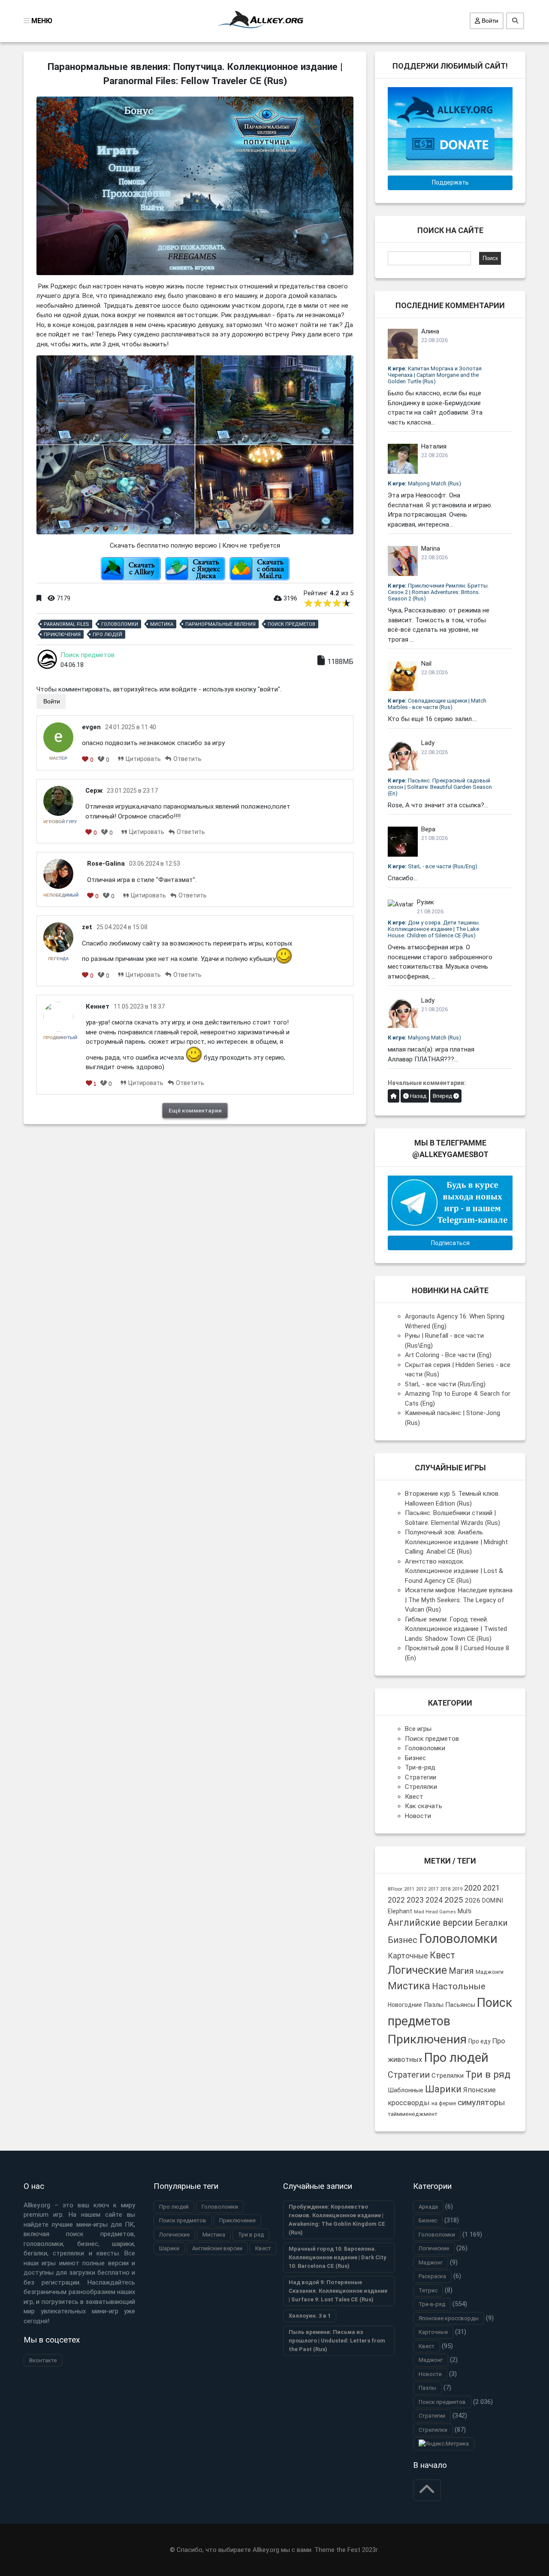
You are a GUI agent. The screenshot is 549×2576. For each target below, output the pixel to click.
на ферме (444, 2103)
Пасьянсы (460, 2005)
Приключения (62, 635)
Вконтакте (43, 2360)
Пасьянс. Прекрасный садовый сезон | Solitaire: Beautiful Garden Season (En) (440, 787)
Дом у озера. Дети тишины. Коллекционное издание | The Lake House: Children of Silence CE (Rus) (434, 929)
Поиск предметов (291, 624)
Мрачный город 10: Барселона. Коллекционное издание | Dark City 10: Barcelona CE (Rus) (338, 2257)
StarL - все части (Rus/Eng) (433, 866)
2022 (396, 1900)
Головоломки (120, 624)
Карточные (408, 1956)
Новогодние (405, 2005)
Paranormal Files (66, 624)
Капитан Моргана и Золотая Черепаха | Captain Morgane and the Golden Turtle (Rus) (435, 375)
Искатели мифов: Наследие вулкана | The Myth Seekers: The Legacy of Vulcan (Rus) (459, 1600)
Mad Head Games (435, 1912)
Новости (418, 1816)
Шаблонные (406, 2090)
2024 (434, 1900)
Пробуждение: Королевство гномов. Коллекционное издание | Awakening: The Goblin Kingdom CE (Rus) (337, 2220)
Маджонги (490, 1972)
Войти (489, 21)
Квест (414, 1797)
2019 (457, 1889)
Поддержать (450, 182)
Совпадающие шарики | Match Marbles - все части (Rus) (437, 704)
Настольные (459, 1986)
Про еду (480, 2041)
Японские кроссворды (449, 2318)
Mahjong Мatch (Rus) (424, 483)
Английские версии (430, 1923)
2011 (409, 1889)
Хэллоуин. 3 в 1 (310, 2316)
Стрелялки (421, 1787)
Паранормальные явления (220, 624)
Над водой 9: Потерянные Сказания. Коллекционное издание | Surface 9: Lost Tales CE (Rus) (338, 2291)
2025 (454, 1900)
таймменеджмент (413, 2114)
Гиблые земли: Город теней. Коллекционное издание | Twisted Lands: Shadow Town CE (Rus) (456, 1629)
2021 (492, 1888)
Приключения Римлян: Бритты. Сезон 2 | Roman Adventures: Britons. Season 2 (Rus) (438, 592)
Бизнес (415, 1758)
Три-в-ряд (420, 1767)
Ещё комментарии (195, 1110)
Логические (417, 1970)
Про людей (107, 635)
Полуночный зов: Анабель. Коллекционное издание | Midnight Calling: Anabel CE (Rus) (456, 1542)
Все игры (418, 1729)
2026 (473, 1900)
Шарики (443, 2089)
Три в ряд (488, 2074)
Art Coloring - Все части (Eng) (448, 1355)
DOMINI (493, 1900)
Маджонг (431, 2262)
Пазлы (434, 2005)
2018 (445, 1889)
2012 (421, 1889)
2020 (473, 1888)
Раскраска (432, 2276)
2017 (433, 1889)
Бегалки (491, 1923)
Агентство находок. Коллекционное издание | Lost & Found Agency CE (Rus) (454, 1571)
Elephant (400, 1911)
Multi (465, 1911)
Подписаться (450, 1243)
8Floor (395, 1889)
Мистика (162, 624)
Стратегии (421, 1777)
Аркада (428, 2207)
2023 (415, 1900)
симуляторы (481, 2102)
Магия (461, 1971)
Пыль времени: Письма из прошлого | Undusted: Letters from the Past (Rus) (337, 2341)
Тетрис (428, 2290)
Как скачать (424, 1806)
